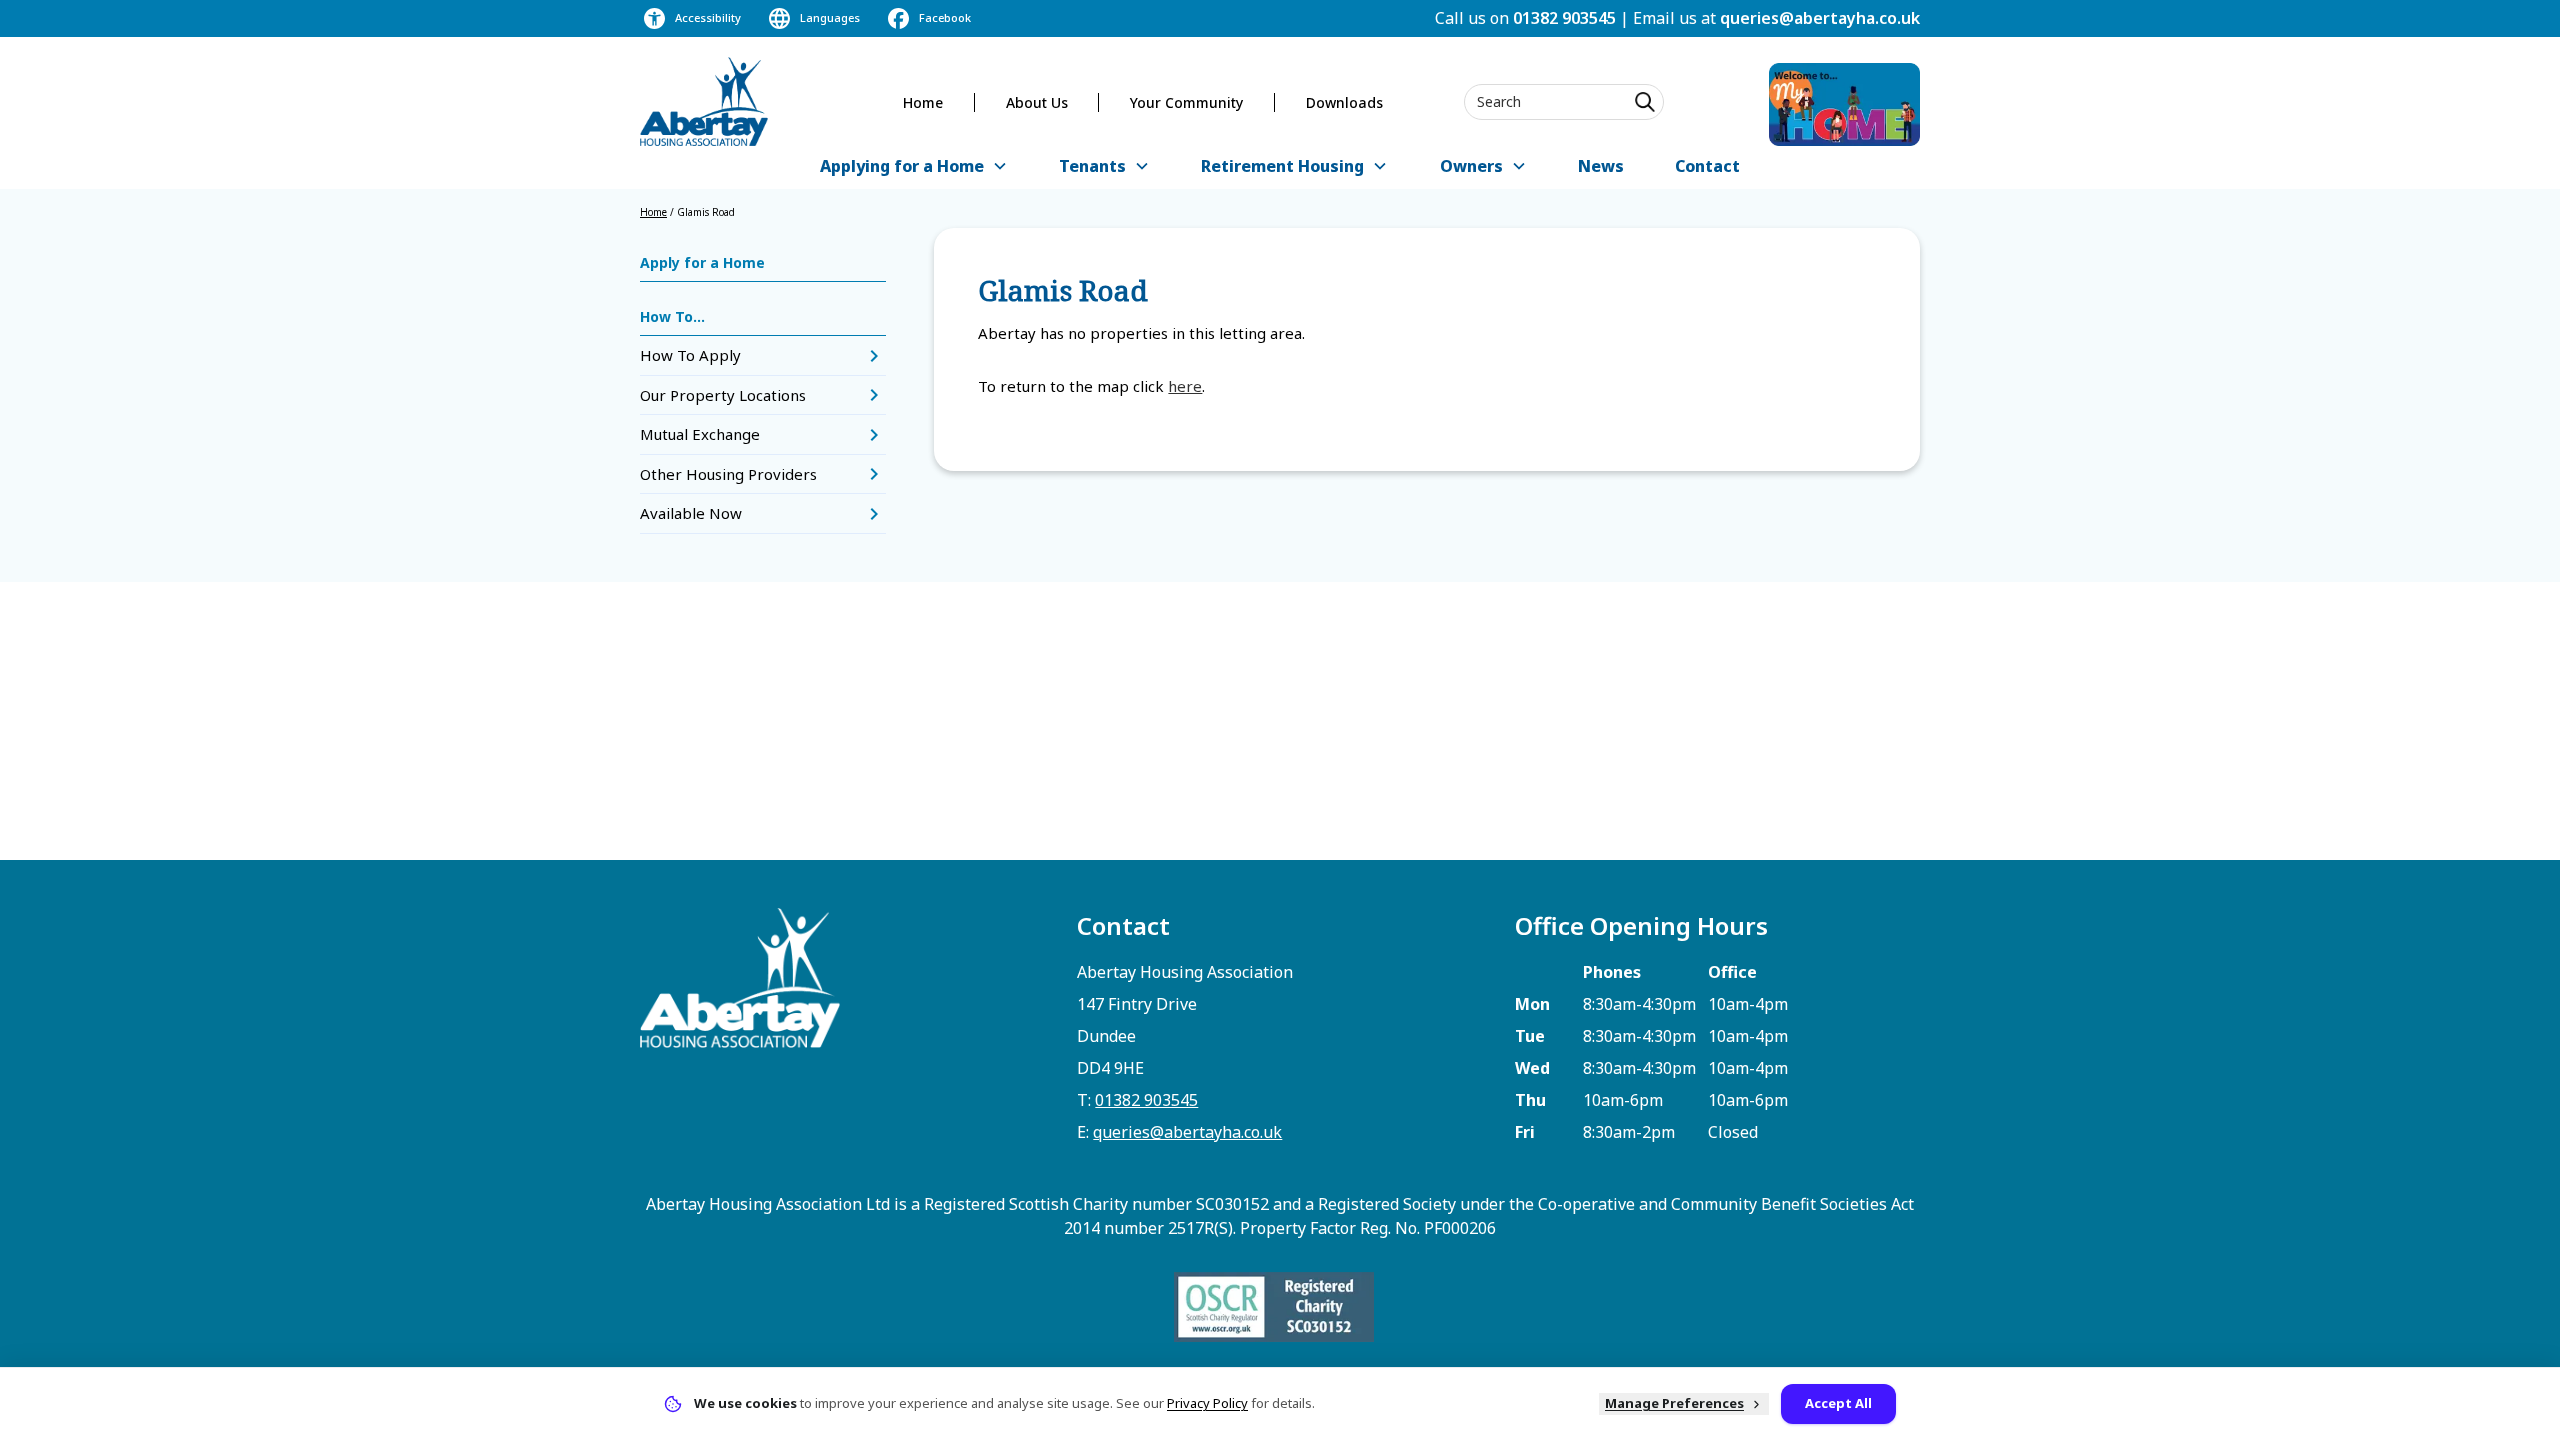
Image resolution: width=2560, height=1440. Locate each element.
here (1185, 386)
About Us (1037, 102)
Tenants (1092, 166)
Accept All (1838, 1403)
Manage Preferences (1674, 1403)
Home (923, 102)
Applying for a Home (902, 166)
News (1601, 166)
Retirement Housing (1282, 166)
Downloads (1344, 102)
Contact (1707, 166)
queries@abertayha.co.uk (1820, 18)
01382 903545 (1564, 18)
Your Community (1186, 102)
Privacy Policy (1207, 1403)
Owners (1471, 166)
